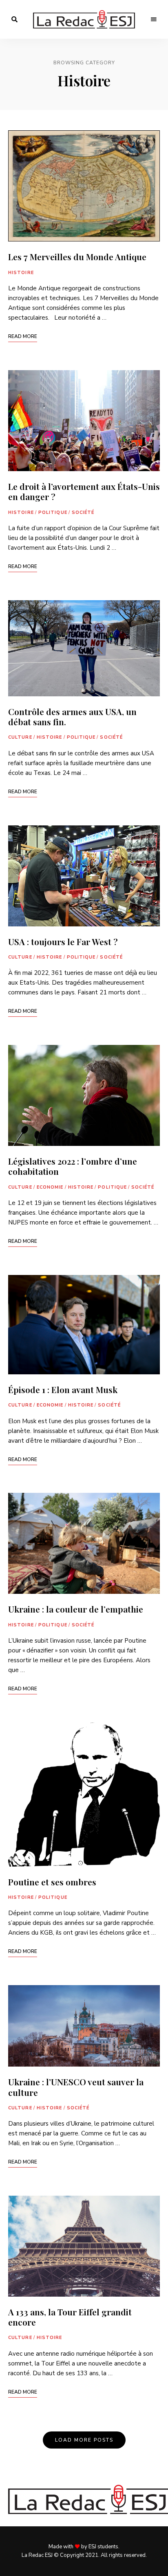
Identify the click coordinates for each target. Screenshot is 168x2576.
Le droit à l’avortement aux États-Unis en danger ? (84, 491)
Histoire (21, 273)
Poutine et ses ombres (52, 1882)
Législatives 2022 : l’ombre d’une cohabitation (73, 1166)
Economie (50, 1187)
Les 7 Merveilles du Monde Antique (77, 257)
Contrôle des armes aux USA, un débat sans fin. (72, 716)
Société (83, 512)
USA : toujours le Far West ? (63, 941)
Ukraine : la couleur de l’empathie (76, 1609)
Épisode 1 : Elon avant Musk (63, 1389)
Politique (53, 512)
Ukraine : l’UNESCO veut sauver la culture (76, 2087)
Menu (154, 20)
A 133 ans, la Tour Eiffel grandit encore (70, 2317)
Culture (20, 737)
